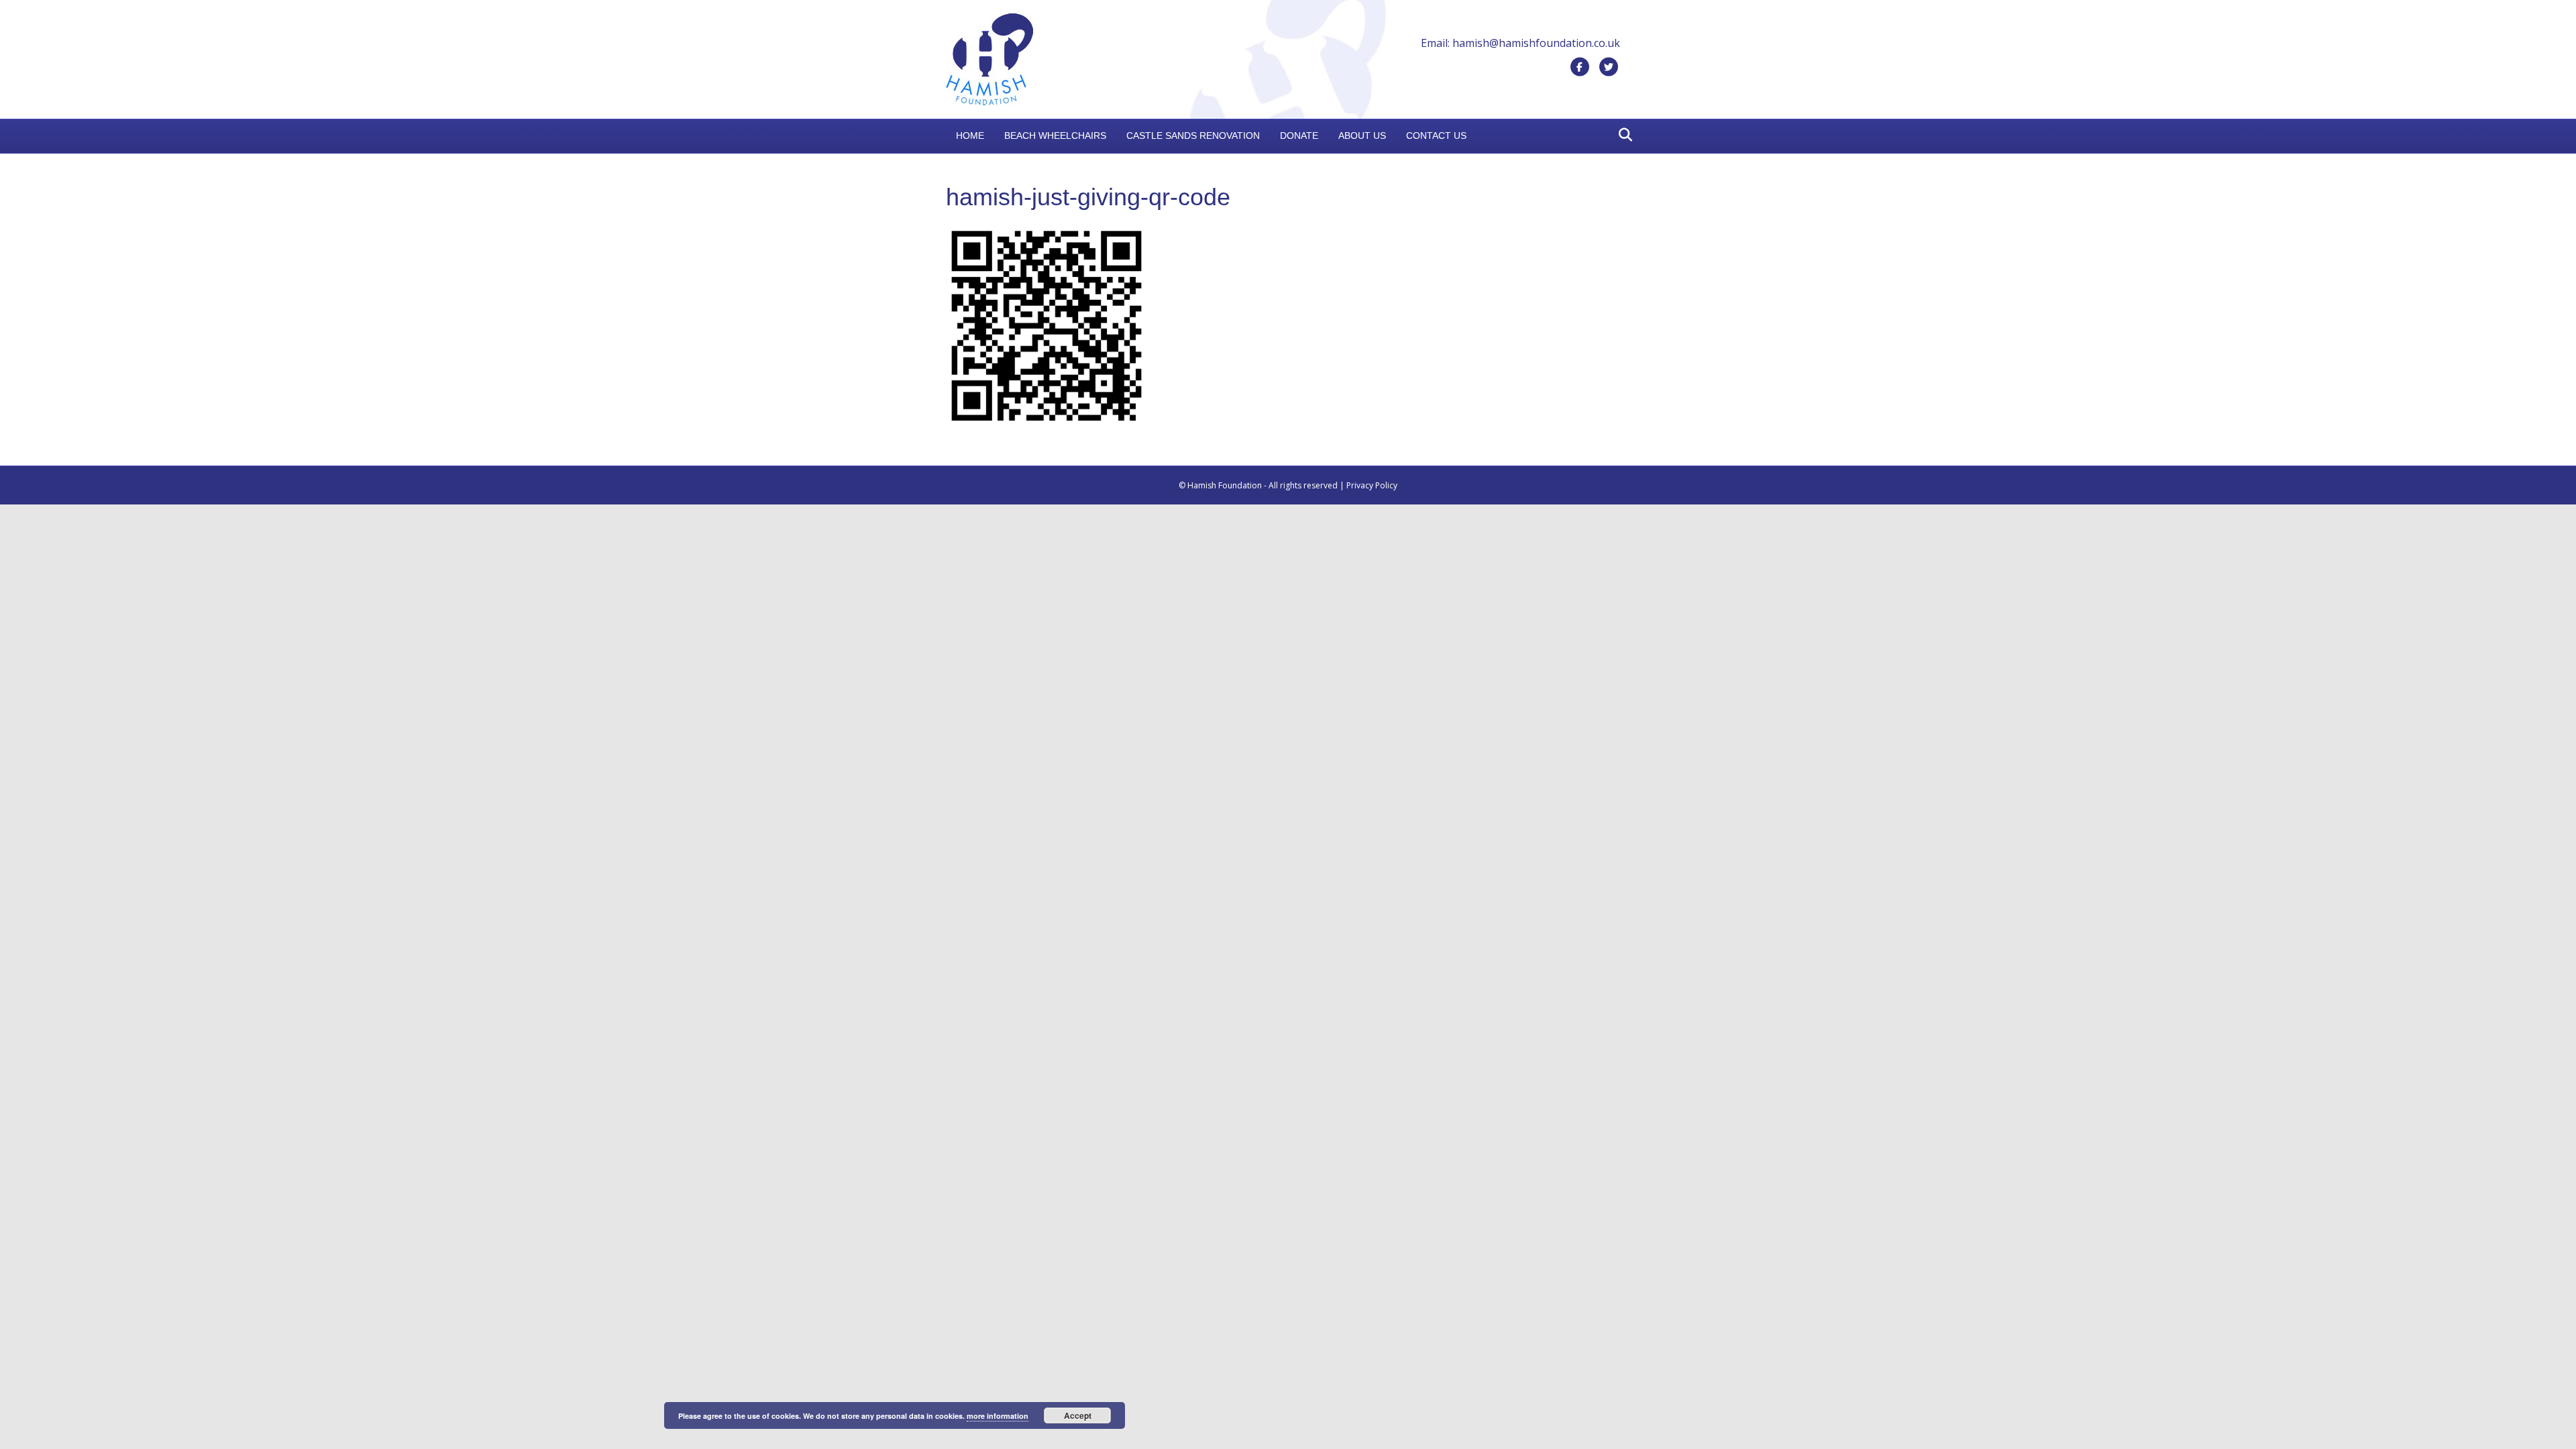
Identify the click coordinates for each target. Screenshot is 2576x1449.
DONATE (1299, 136)
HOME (970, 136)
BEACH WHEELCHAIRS (1055, 136)
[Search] (1622, 135)
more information (998, 1416)
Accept (1078, 1415)
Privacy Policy (1372, 485)
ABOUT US (1362, 136)
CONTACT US (1436, 136)
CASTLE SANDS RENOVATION (1193, 136)
